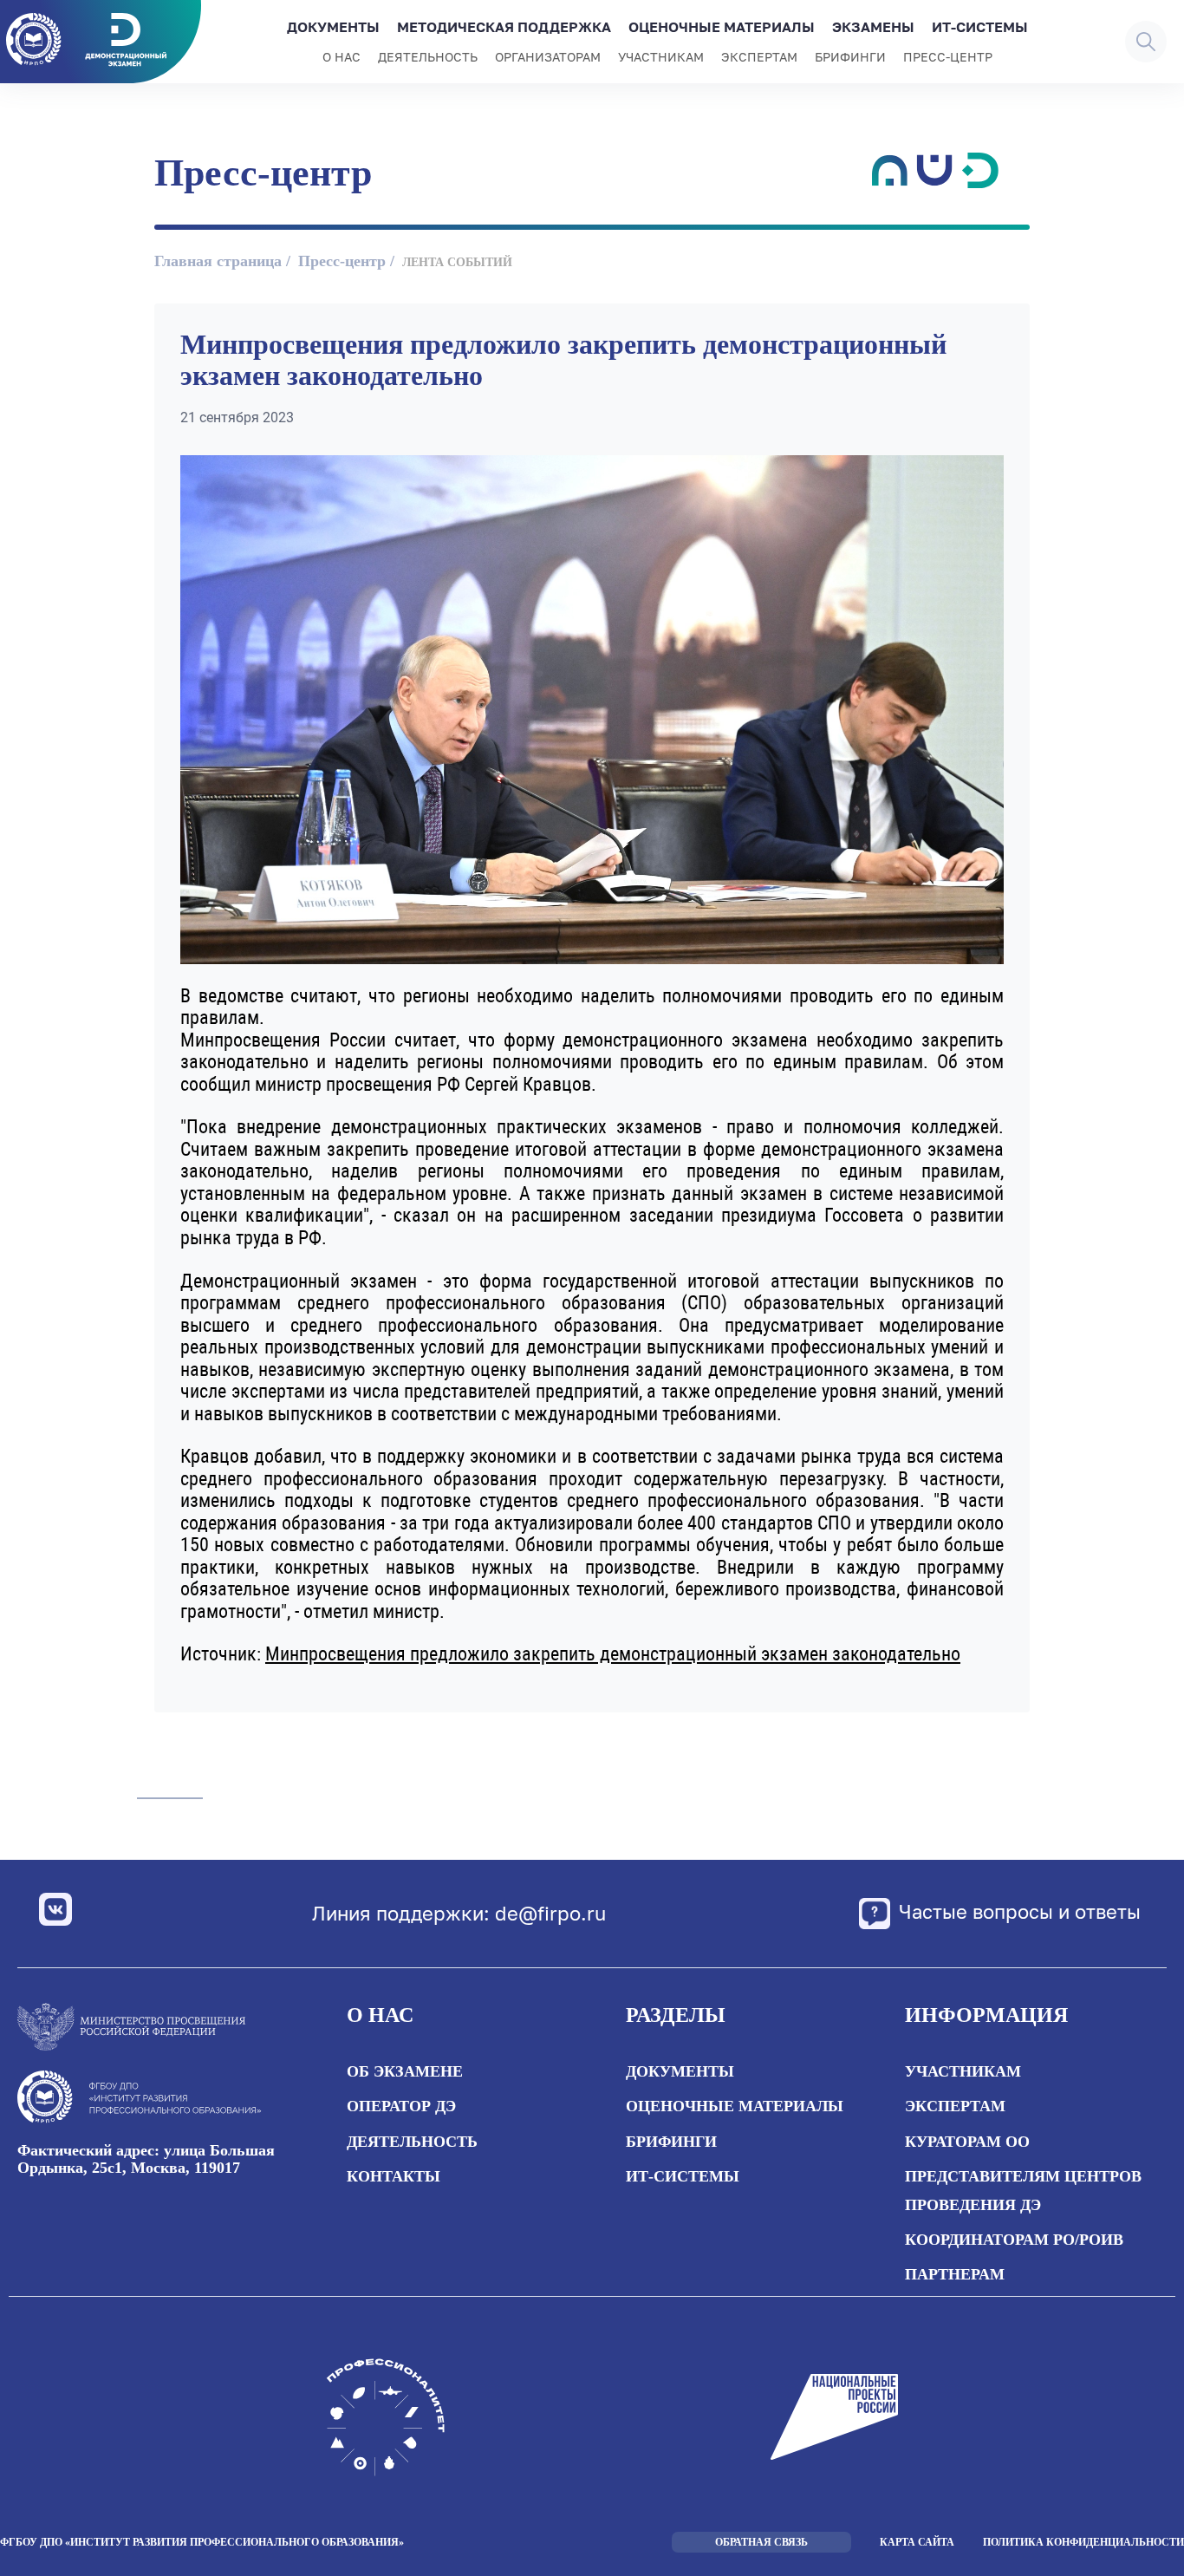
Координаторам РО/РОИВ (1014, 2240)
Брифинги (850, 57)
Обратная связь (761, 2542)
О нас (342, 57)
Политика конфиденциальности (1083, 2542)
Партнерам (955, 2274)
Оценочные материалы (722, 27)
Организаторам (548, 57)
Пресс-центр (948, 57)
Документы (333, 27)
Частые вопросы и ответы (1020, 1911)
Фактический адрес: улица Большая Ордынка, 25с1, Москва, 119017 (146, 2159)
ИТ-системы (980, 27)
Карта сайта (917, 2542)
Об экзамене (405, 2071)
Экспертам (759, 57)
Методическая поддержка (504, 27)
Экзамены (873, 27)
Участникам (661, 57)
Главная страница (218, 261)
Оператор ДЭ (401, 2106)
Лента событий (457, 262)
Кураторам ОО (967, 2142)
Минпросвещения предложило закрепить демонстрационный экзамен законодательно (613, 1654)
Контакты (394, 2176)
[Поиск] (1146, 42)
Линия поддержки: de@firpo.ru (459, 1914)
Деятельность (428, 57)
